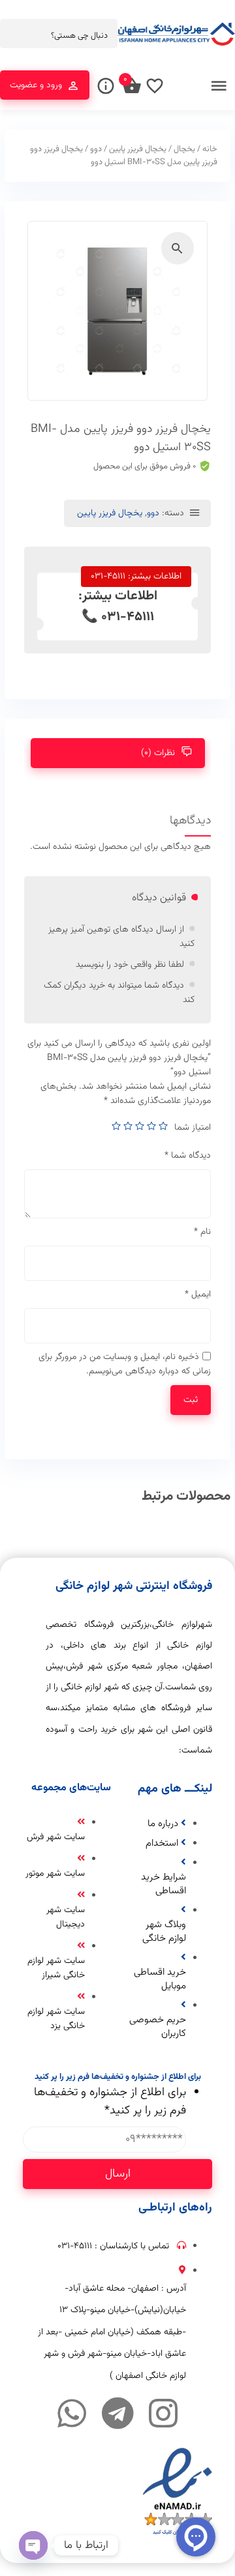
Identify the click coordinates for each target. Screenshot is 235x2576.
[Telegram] (117, 2413)
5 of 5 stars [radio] (116, 1126)
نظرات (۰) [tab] (158, 753)
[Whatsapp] (72, 2413)
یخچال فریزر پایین (138, 149)
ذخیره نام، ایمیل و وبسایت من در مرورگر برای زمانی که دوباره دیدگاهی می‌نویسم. (125, 1364)
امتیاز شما (193, 1128)
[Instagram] (163, 2413)
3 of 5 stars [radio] (140, 1126)
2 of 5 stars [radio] (151, 1126)
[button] (178, 248)
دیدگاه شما (188, 1156)
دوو (96, 149)
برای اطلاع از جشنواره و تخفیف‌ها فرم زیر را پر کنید (110, 2102)
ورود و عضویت (36, 85)
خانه (210, 149)
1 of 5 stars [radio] (163, 1126)
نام (202, 1232)
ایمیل (198, 1295)
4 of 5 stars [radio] (128, 1126)
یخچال (184, 149)
